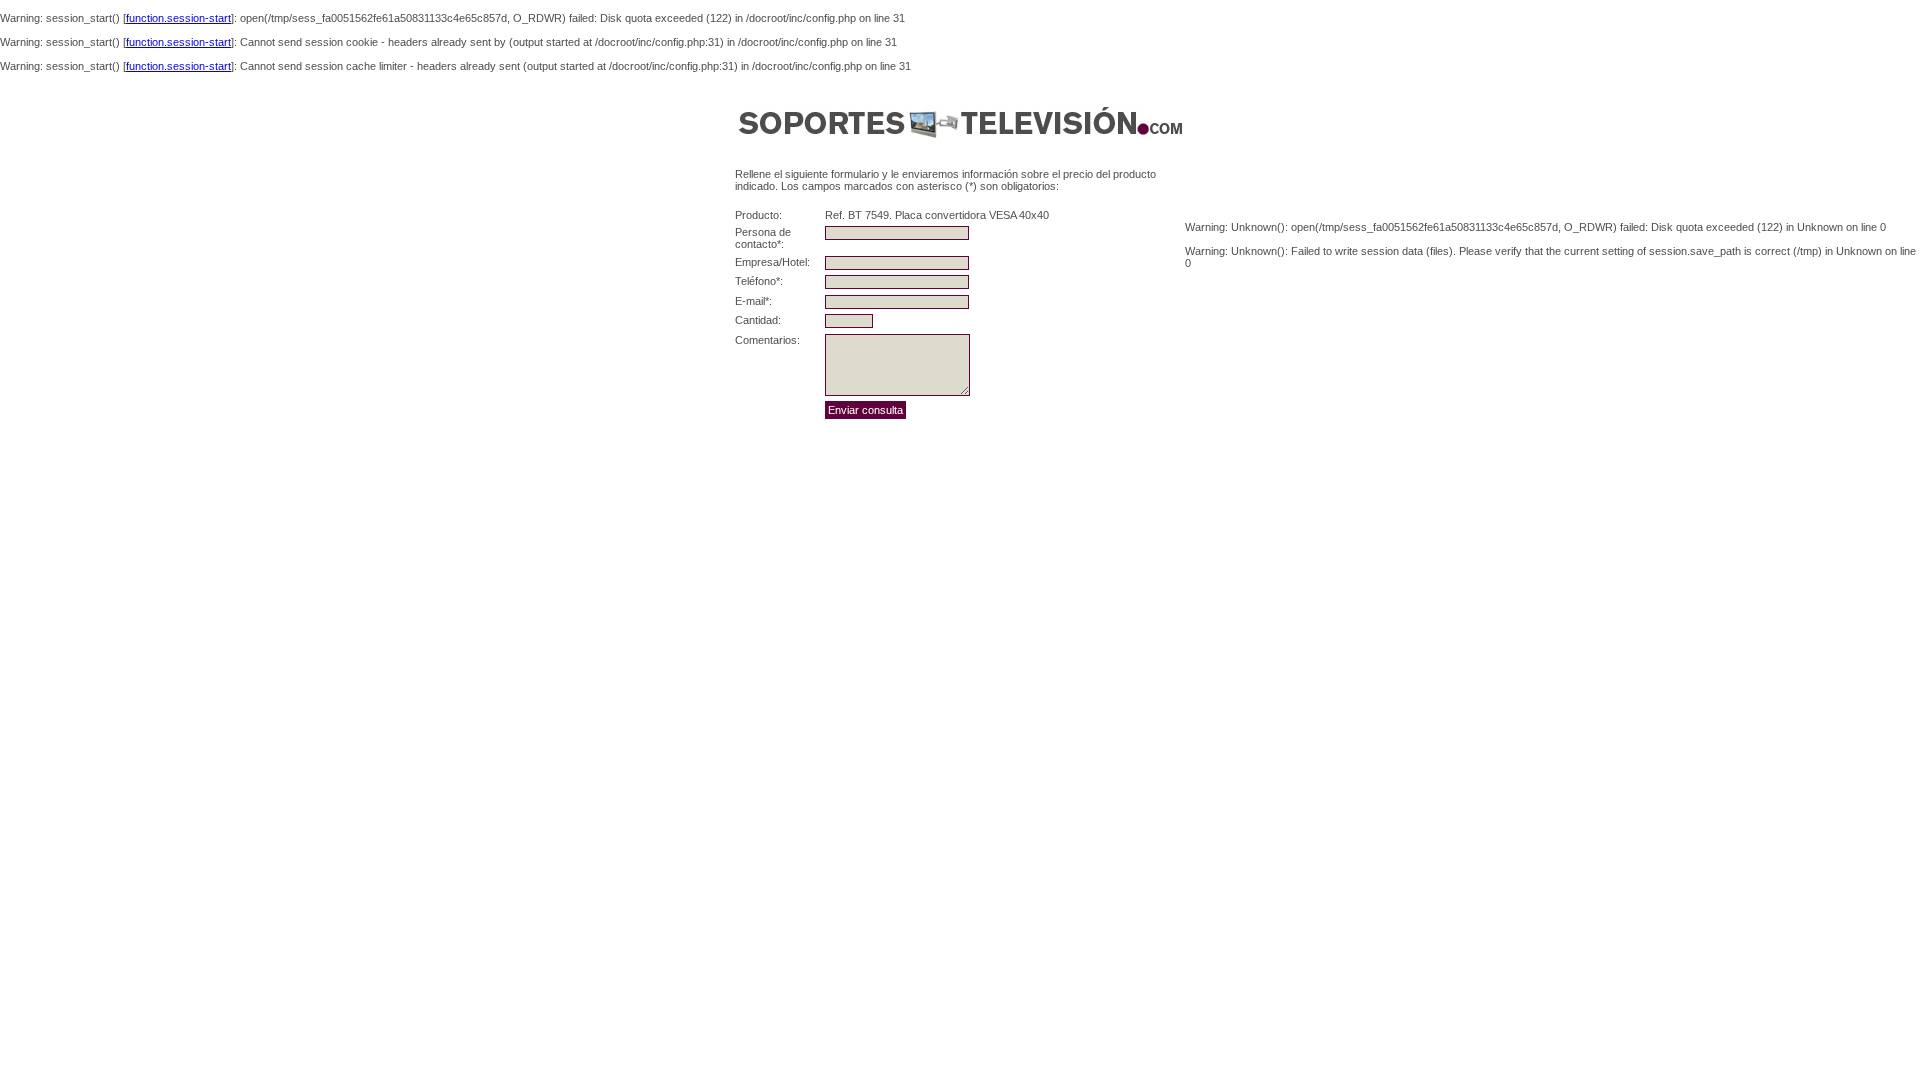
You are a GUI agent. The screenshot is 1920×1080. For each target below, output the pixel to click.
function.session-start (178, 18)
